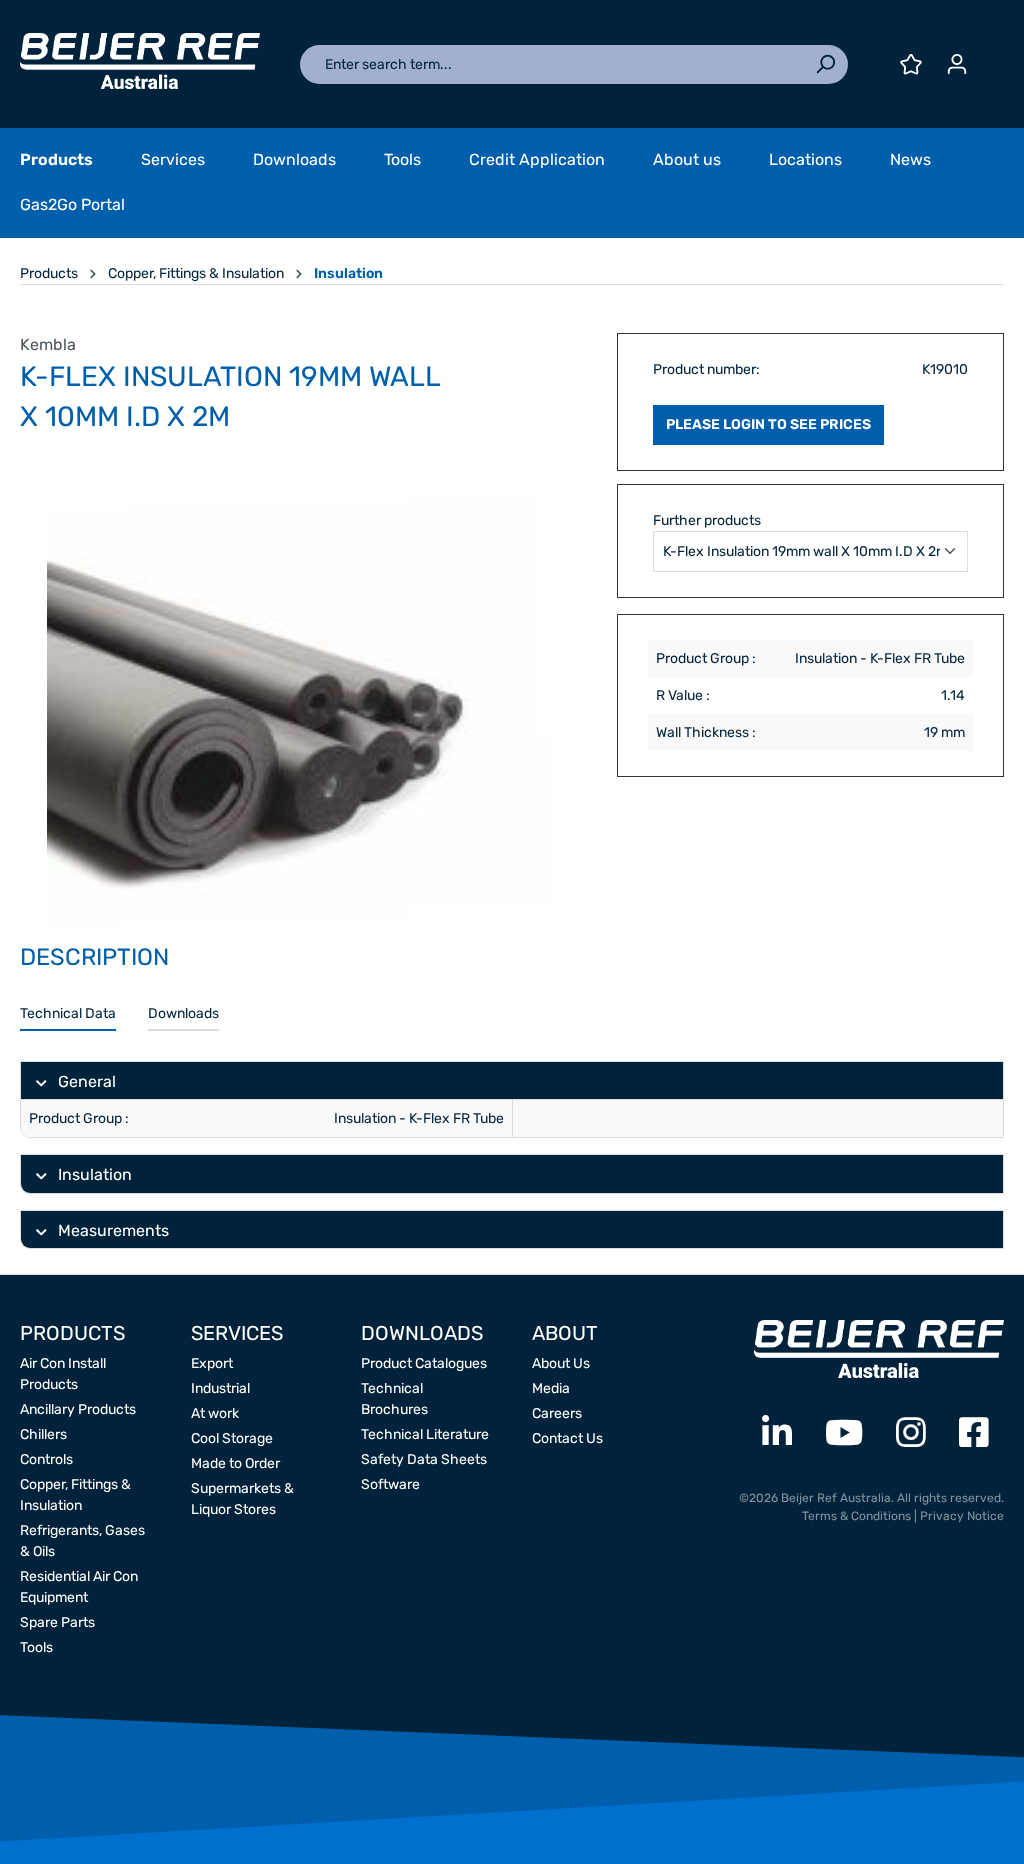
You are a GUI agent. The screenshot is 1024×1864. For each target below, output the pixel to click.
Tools (36, 1647)
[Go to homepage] (140, 61)
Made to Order (235, 1463)
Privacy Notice (962, 1516)
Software (390, 1484)
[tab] (68, 1014)
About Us (561, 1363)
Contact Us (567, 1438)
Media (551, 1388)
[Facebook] (974, 1433)
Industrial (220, 1388)
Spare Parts (57, 1622)
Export (212, 1363)
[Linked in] (777, 1433)
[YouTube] (844, 1433)
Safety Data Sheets (424, 1459)
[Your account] (957, 64)
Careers (557, 1413)
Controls (46, 1459)
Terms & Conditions (856, 1516)
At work (215, 1413)
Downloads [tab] (183, 1013)
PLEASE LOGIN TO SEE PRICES (768, 424)
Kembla (48, 344)
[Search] (825, 64)
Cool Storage (232, 1438)
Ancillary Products (78, 1409)
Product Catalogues (424, 1363)
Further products (707, 520)
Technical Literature (425, 1434)
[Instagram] (911, 1433)
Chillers (43, 1434)
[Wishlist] (911, 64)
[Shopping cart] (992, 57)
